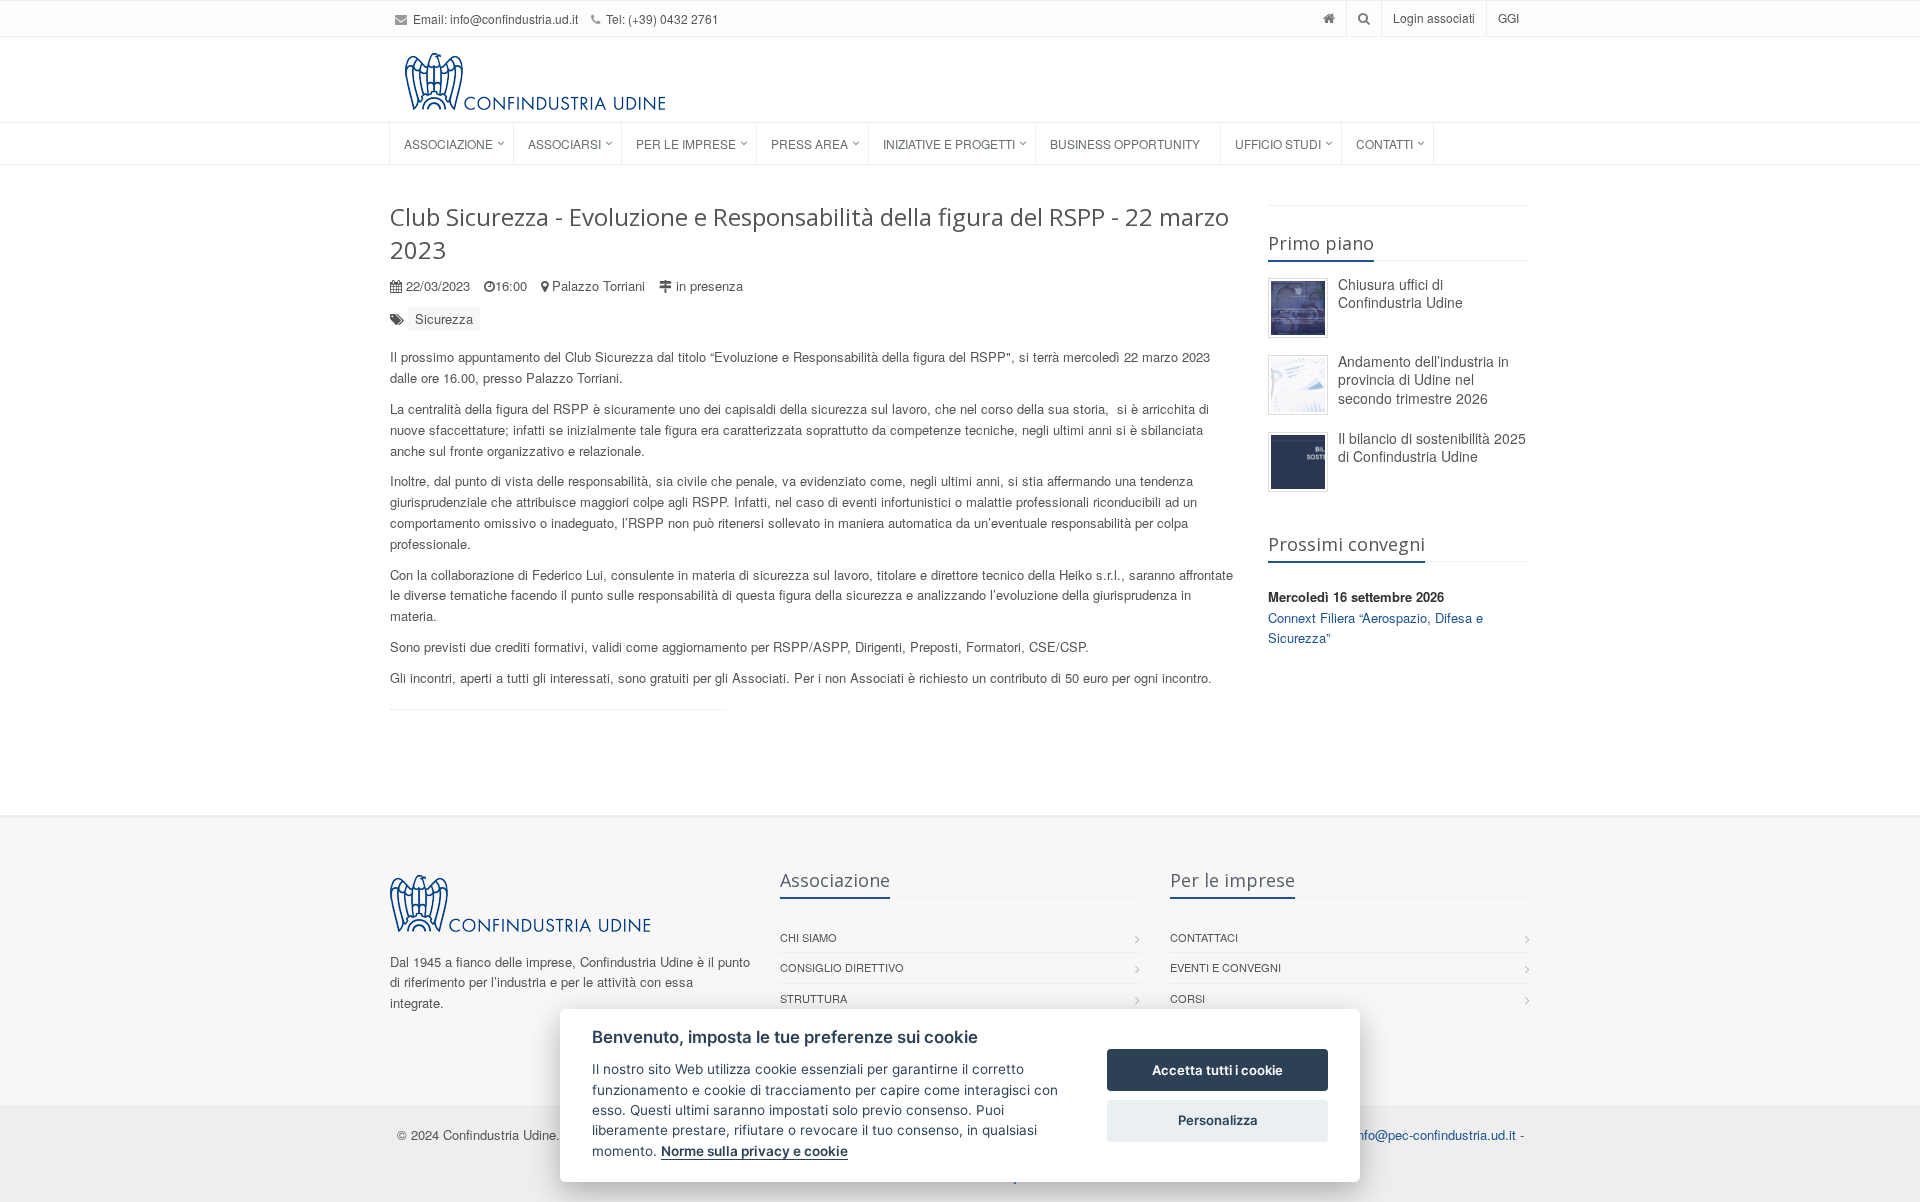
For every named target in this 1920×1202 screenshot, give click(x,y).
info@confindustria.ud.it (514, 18)
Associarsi (564, 143)
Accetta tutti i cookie (1217, 1070)
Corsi (1187, 998)
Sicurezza (444, 318)
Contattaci (1204, 937)
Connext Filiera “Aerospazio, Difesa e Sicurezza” (1375, 628)
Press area (809, 143)
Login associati (1434, 17)
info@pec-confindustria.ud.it (1435, 1134)
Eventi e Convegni (1225, 967)
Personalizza (1218, 1120)
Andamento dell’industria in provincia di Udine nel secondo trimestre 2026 (1423, 379)
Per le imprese (686, 143)
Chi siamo (808, 937)
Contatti (1384, 143)
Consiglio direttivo (842, 967)
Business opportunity (1125, 143)
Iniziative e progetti (949, 143)
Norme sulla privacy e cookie (754, 1151)
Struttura (813, 998)
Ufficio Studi (1278, 143)
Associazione (448, 143)
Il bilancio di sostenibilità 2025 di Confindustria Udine (1432, 447)
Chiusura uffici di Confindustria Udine (1400, 293)
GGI (1508, 17)
